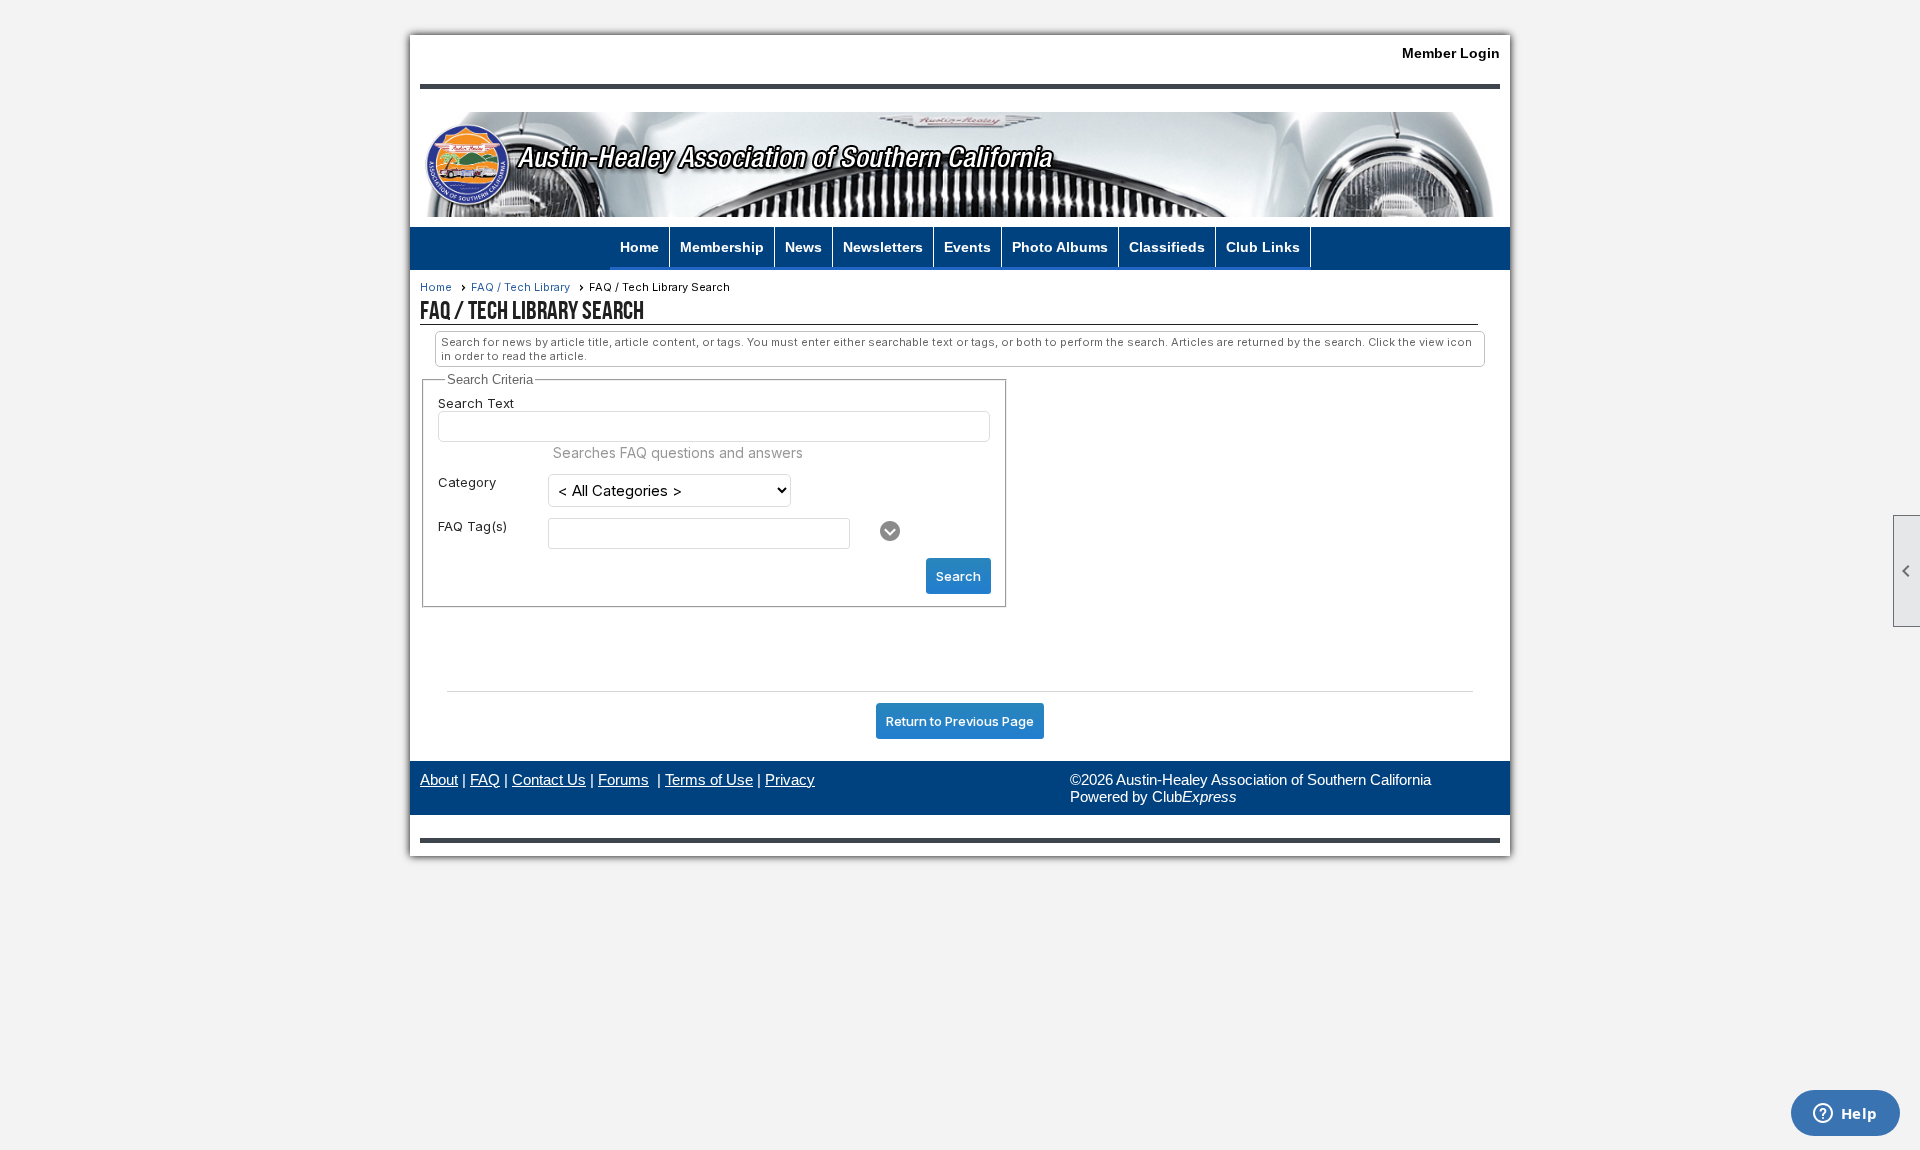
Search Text (476, 403)
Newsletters (883, 247)
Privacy (790, 779)
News (803, 247)
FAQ (485, 779)
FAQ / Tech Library (520, 287)
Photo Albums (1060, 247)
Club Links (1263, 247)
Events (967, 247)
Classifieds (1167, 247)
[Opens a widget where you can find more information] (1845, 1115)
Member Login (1451, 53)
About (439, 779)
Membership (722, 247)
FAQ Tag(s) (472, 526)
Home (639, 247)
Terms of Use (709, 779)
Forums (623, 779)
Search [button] (958, 576)
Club (1194, 796)
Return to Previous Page (960, 721)
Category (467, 482)
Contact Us (549, 779)
